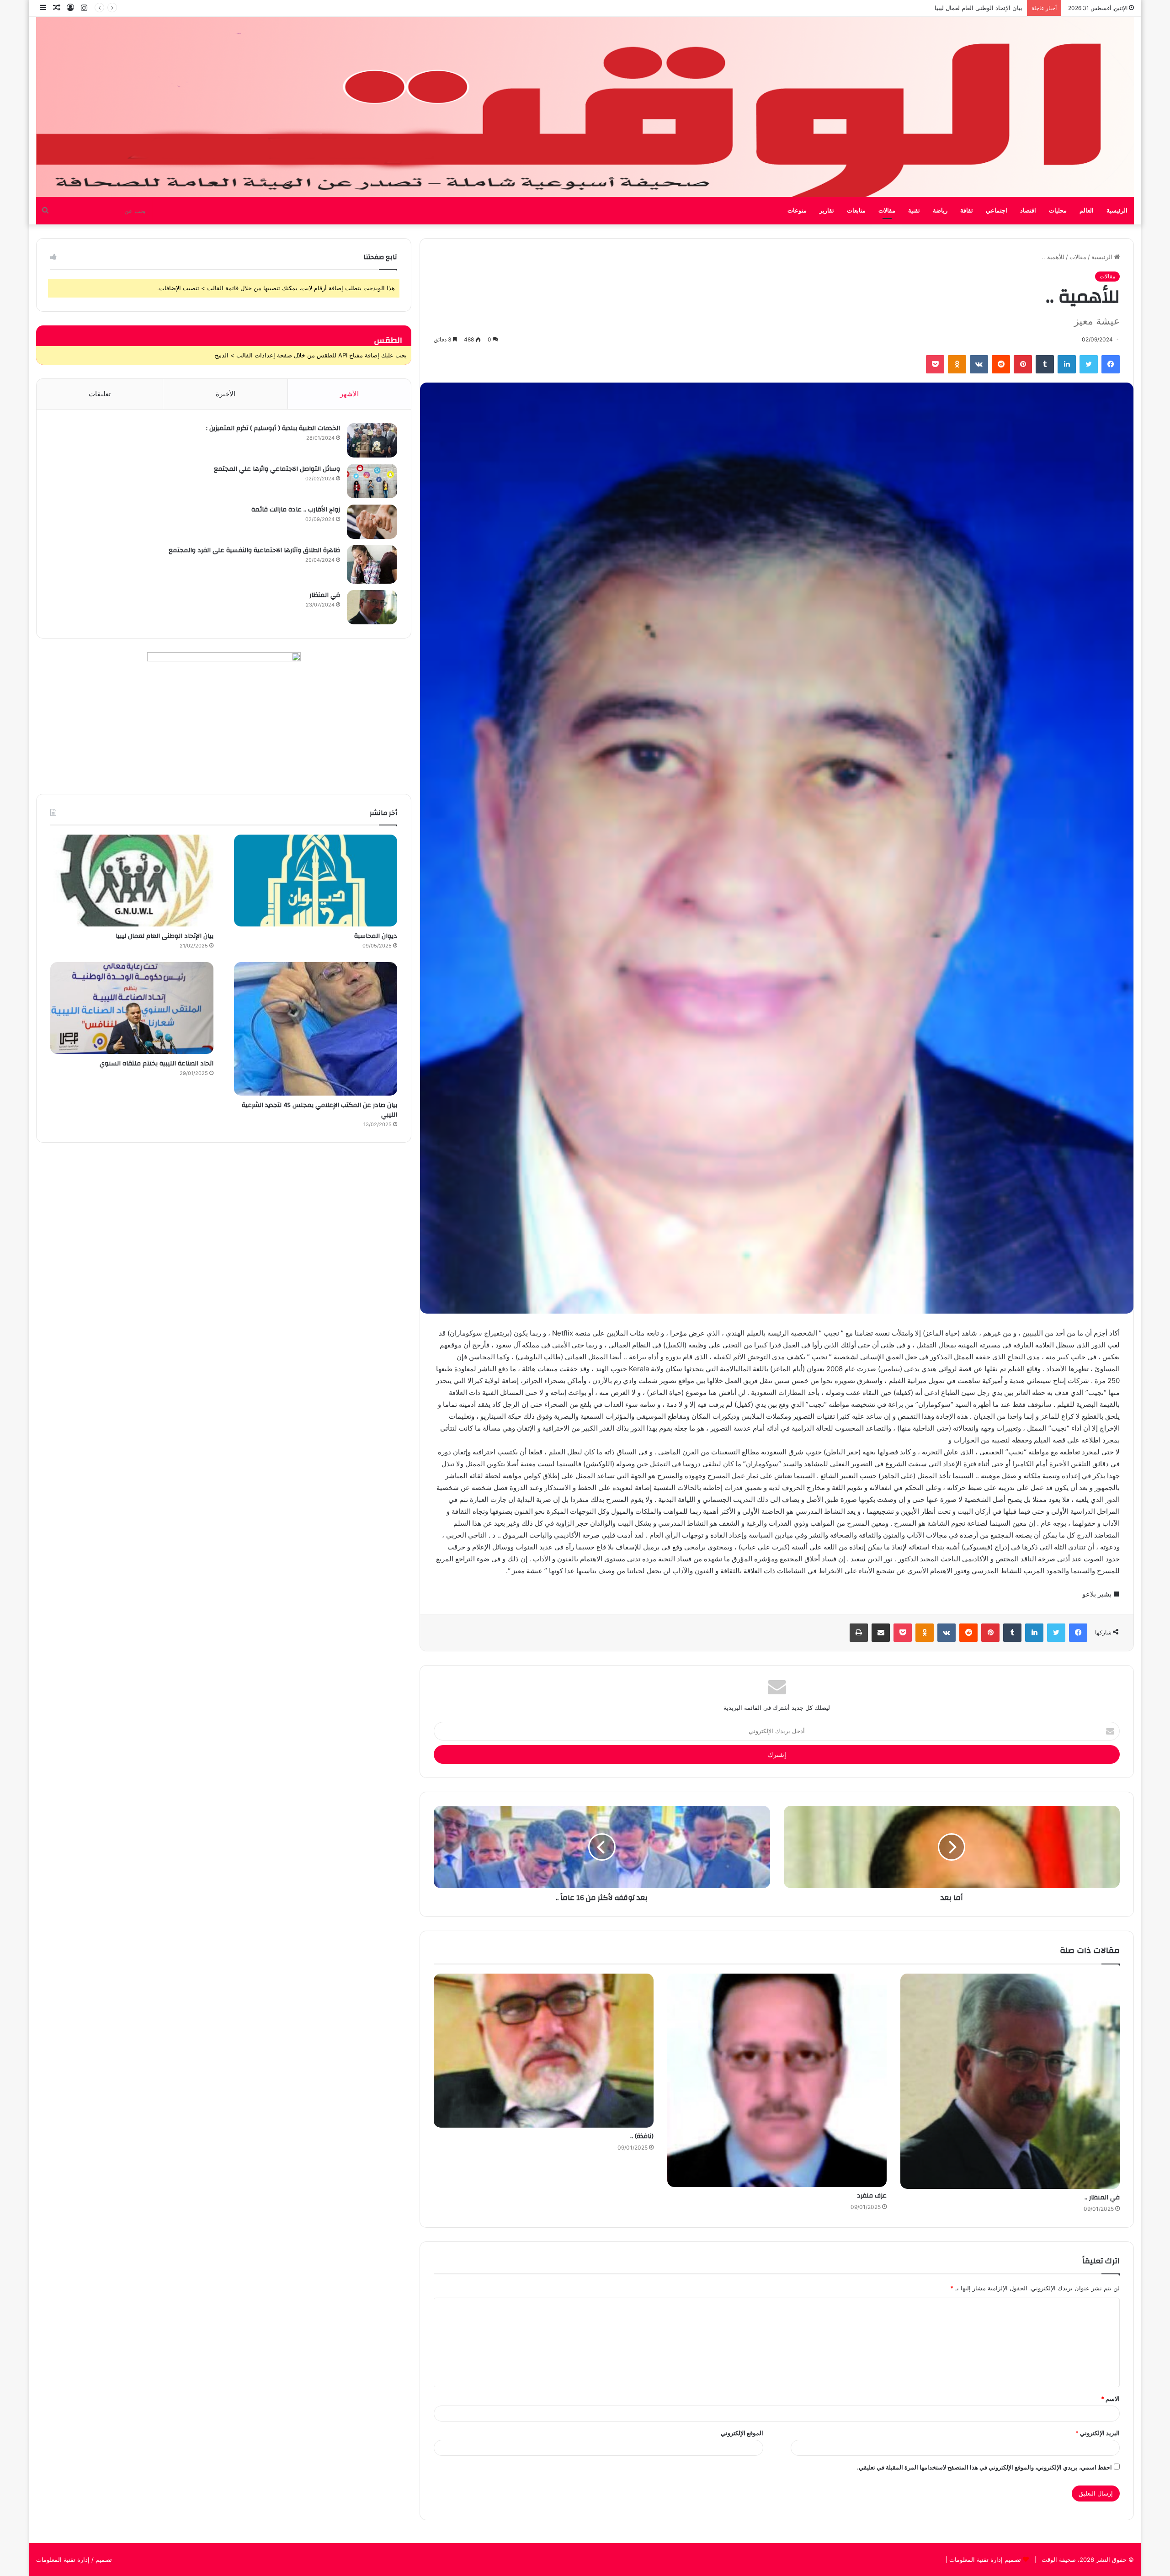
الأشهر (349, 394)
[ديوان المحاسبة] (316, 881)
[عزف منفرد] (777, 2081)
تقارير (827, 211)
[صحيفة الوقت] (585, 107)
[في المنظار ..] (1010, 2081)
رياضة (940, 211)
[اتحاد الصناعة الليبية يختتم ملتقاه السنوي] (132, 1008)
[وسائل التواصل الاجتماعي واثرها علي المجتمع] (372, 481)
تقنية (914, 211)
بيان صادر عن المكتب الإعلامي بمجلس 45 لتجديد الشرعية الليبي (319, 1110)
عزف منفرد (872, 2196)
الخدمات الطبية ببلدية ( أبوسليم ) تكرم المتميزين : (273, 428)
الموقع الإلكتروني (742, 2433)
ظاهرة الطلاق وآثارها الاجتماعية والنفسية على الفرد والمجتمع (254, 550)
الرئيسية (1117, 211)
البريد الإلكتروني (1098, 2433)
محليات (1058, 211)
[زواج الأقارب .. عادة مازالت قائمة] (372, 522)
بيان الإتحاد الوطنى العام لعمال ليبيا (165, 936)
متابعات (856, 211)
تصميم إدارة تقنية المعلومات (984, 2560)
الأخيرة (226, 394)
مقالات (887, 211)
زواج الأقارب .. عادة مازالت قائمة (296, 510)
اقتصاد (1028, 211)
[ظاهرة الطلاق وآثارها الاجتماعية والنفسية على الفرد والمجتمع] (372, 564)
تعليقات (100, 394)
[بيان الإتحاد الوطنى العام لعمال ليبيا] (132, 881)
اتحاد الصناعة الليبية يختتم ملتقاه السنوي (972, 8)
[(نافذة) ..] (543, 2051)
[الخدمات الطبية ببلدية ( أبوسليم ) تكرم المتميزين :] (372, 440)
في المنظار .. (1102, 2198)
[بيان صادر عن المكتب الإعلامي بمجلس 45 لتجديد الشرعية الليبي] (316, 1029)
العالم (1087, 211)
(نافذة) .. (642, 2136)
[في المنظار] (372, 607)
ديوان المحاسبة (376, 936)
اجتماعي (997, 211)
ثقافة (967, 211)
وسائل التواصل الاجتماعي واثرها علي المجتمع (277, 469)
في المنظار (325, 595)
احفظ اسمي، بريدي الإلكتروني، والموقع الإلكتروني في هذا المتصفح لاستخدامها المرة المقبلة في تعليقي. (984, 2467)
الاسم (1110, 2399)
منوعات (797, 211)
